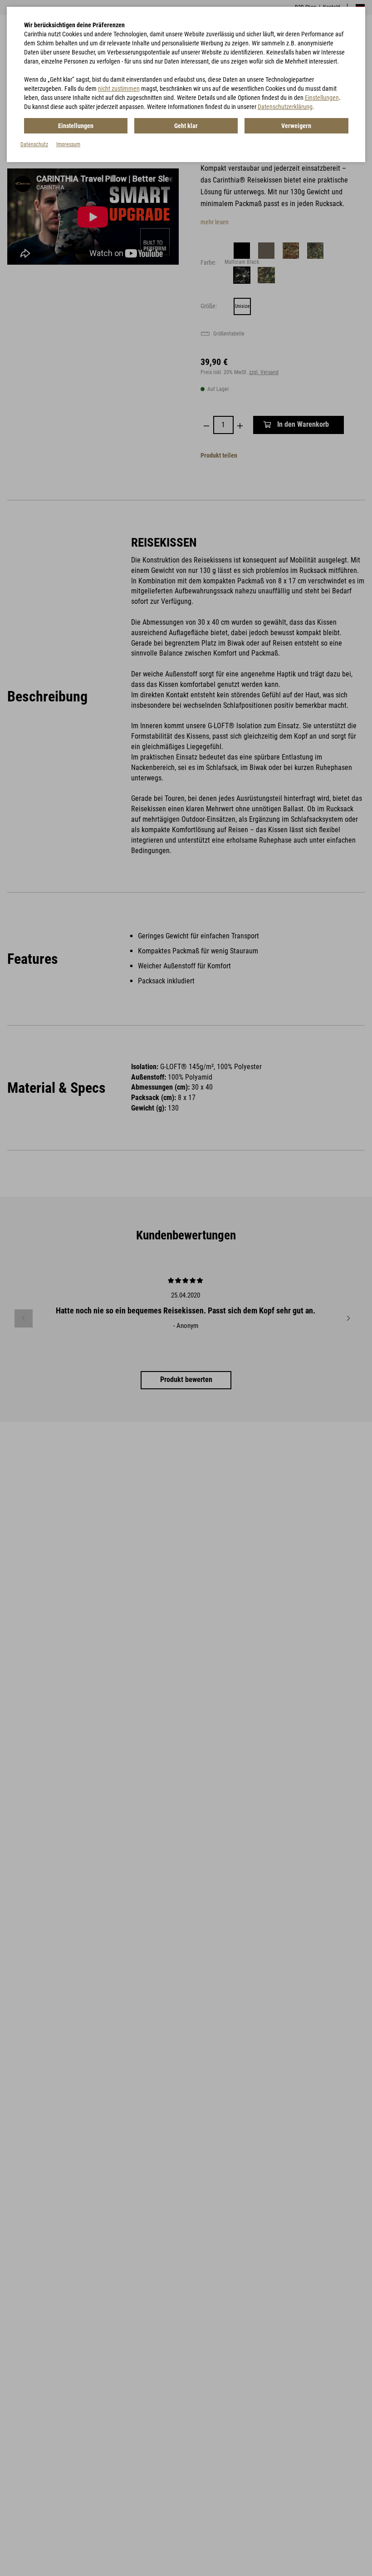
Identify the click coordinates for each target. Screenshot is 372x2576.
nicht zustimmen (119, 89)
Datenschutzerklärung (285, 107)
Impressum (68, 144)
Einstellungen (322, 98)
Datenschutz (34, 144)
